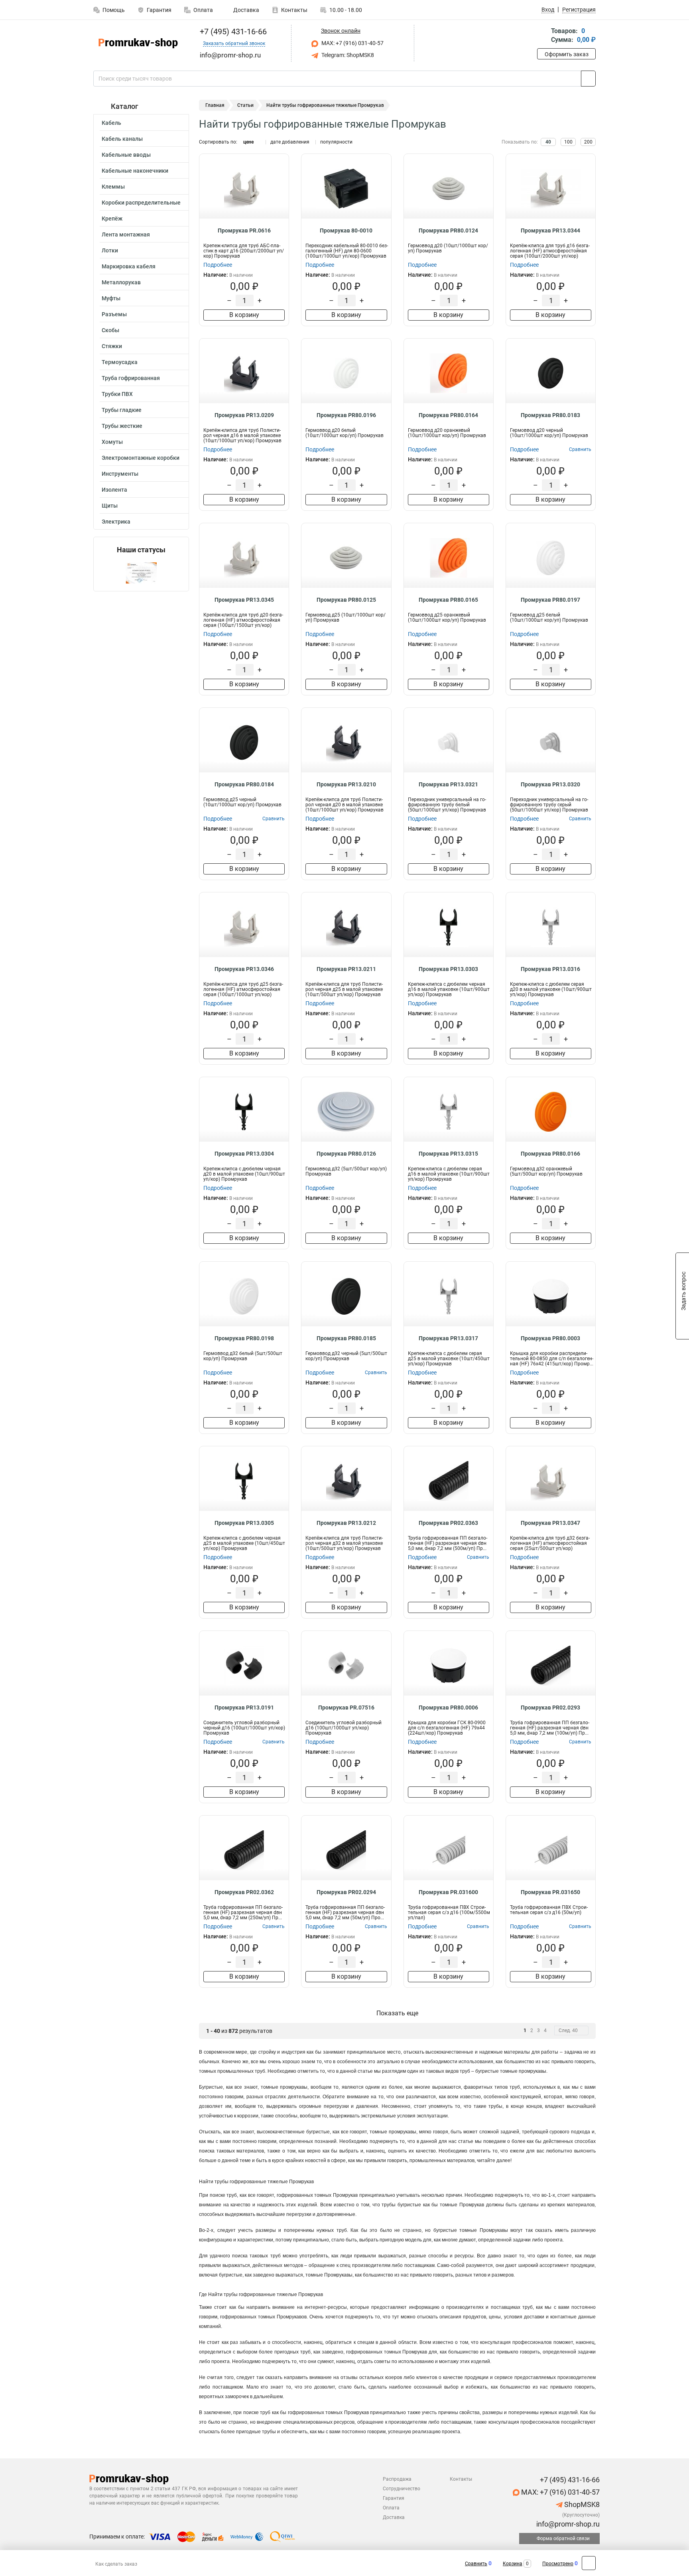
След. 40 (568, 2030)
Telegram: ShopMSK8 (347, 55)
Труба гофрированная (131, 378)
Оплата (203, 10)
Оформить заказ (567, 54)
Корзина (513, 2564)
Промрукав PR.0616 (244, 230)
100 (568, 142)
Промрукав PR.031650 (550, 1892)
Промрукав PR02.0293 (550, 1707)
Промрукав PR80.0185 (346, 1338)
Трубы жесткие (122, 426)
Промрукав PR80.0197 (550, 600)
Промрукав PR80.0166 (550, 1154)
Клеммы (113, 187)
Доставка (246, 10)
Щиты (110, 506)
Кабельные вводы (126, 155)
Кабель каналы (122, 139)
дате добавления (290, 142)
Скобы (110, 330)
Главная (215, 105)
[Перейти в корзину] (543, 36)
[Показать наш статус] (141, 572)
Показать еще (397, 2013)
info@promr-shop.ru (567, 2524)
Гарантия (159, 10)
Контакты (294, 10)
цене (248, 142)
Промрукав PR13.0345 (244, 600)
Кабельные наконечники (135, 171)
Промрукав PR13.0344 (550, 230)
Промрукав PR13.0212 (346, 1523)
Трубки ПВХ (117, 394)
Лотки (110, 250)
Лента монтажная (126, 234)
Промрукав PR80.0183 (550, 415)
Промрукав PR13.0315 (448, 1154)
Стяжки (112, 346)
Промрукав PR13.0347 (550, 1523)
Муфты (111, 298)
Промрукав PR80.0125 (346, 600)
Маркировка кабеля (129, 266)
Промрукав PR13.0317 (448, 1338)
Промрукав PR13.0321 (448, 784)
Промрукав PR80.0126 (346, 1154)
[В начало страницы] (589, 2563)
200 (588, 142)
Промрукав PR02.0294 (346, 1892)
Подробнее (218, 265)
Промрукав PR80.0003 (550, 1338)
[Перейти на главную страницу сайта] (138, 43)
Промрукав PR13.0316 (550, 969)
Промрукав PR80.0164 (448, 415)
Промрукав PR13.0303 (448, 969)
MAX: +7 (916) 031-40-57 (352, 43)
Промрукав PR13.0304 (244, 1154)
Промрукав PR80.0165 (448, 600)
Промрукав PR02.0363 (448, 1523)
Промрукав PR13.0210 (346, 784)
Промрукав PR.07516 (346, 1707)
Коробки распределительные (141, 203)
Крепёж (112, 219)
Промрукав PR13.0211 (346, 969)
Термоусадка (120, 362)
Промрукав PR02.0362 (244, 1892)
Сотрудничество (402, 2489)
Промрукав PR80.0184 (244, 784)
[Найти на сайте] (588, 79)
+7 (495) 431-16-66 (232, 32)
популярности (336, 142)
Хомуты (112, 442)
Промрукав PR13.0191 (244, 1707)
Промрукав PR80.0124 (448, 230)
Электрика (116, 522)
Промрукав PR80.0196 (346, 415)
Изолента (114, 490)
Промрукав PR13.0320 (550, 784)
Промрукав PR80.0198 (244, 1338)
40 (548, 142)
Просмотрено (558, 2564)
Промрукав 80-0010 (346, 230)
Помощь (114, 10)
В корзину (244, 315)
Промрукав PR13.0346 (244, 969)
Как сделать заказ (116, 2564)
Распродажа (397, 2479)
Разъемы (114, 314)
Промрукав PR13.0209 (244, 415)
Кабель (111, 123)
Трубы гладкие (122, 410)
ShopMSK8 (581, 2504)
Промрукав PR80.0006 (448, 1707)
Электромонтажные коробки (141, 458)
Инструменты (120, 474)
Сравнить (476, 2564)
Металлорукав (121, 282)
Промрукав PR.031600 (448, 1892)
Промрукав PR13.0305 (244, 1523)
